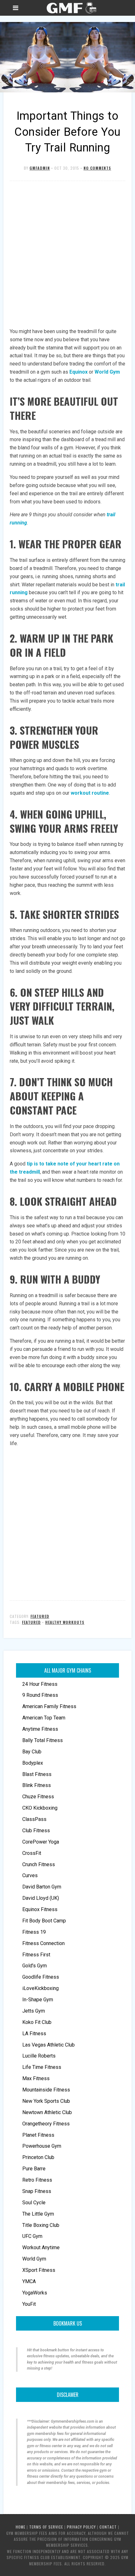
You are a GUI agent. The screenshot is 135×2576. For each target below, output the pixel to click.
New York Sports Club (46, 2101)
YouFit (29, 2304)
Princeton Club (38, 2157)
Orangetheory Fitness (46, 2124)
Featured (40, 1616)
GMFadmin (40, 168)
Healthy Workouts (65, 1622)
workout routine (90, 793)
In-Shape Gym (38, 2000)
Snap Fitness (37, 2191)
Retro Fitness (37, 2180)
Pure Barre (34, 2169)
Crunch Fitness (39, 1864)
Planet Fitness (38, 2135)
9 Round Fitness (40, 1695)
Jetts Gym (34, 2011)
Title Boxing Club (41, 2225)
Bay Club (32, 1752)
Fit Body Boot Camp (44, 1921)
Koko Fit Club (37, 2022)
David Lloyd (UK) (41, 1898)
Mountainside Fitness (46, 2090)
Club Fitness (36, 1831)
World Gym (107, 372)
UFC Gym (32, 2236)
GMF (71, 8)
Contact (108, 2527)
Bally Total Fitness (43, 1740)
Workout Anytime (41, 2247)
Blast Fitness (37, 1774)
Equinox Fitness (40, 1909)
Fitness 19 (34, 1932)
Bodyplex (33, 1763)
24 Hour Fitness (40, 1684)
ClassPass (34, 1819)
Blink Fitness (37, 1785)
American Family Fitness (49, 1706)
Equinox (78, 372)
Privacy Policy (81, 2527)
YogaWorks (35, 2293)
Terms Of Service (46, 2527)
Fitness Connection (43, 1943)
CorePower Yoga (41, 1842)
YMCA (29, 2281)
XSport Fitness (39, 2270)
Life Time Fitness (42, 2067)
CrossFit (32, 1853)
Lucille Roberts (39, 2056)
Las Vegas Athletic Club (49, 2045)
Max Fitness (36, 2078)
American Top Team (44, 1718)
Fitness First (36, 1955)
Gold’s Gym (35, 1966)
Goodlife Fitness (41, 1977)
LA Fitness (34, 2033)
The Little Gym (38, 2214)
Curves (30, 1875)
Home (21, 2527)
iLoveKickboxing (40, 1988)
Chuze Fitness (38, 1797)
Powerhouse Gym (42, 2146)
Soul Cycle (34, 2203)
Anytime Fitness (40, 1729)
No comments (97, 168)
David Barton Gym (42, 1887)
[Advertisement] (67, 255)
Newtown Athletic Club (47, 2112)
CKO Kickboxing (40, 1808)
